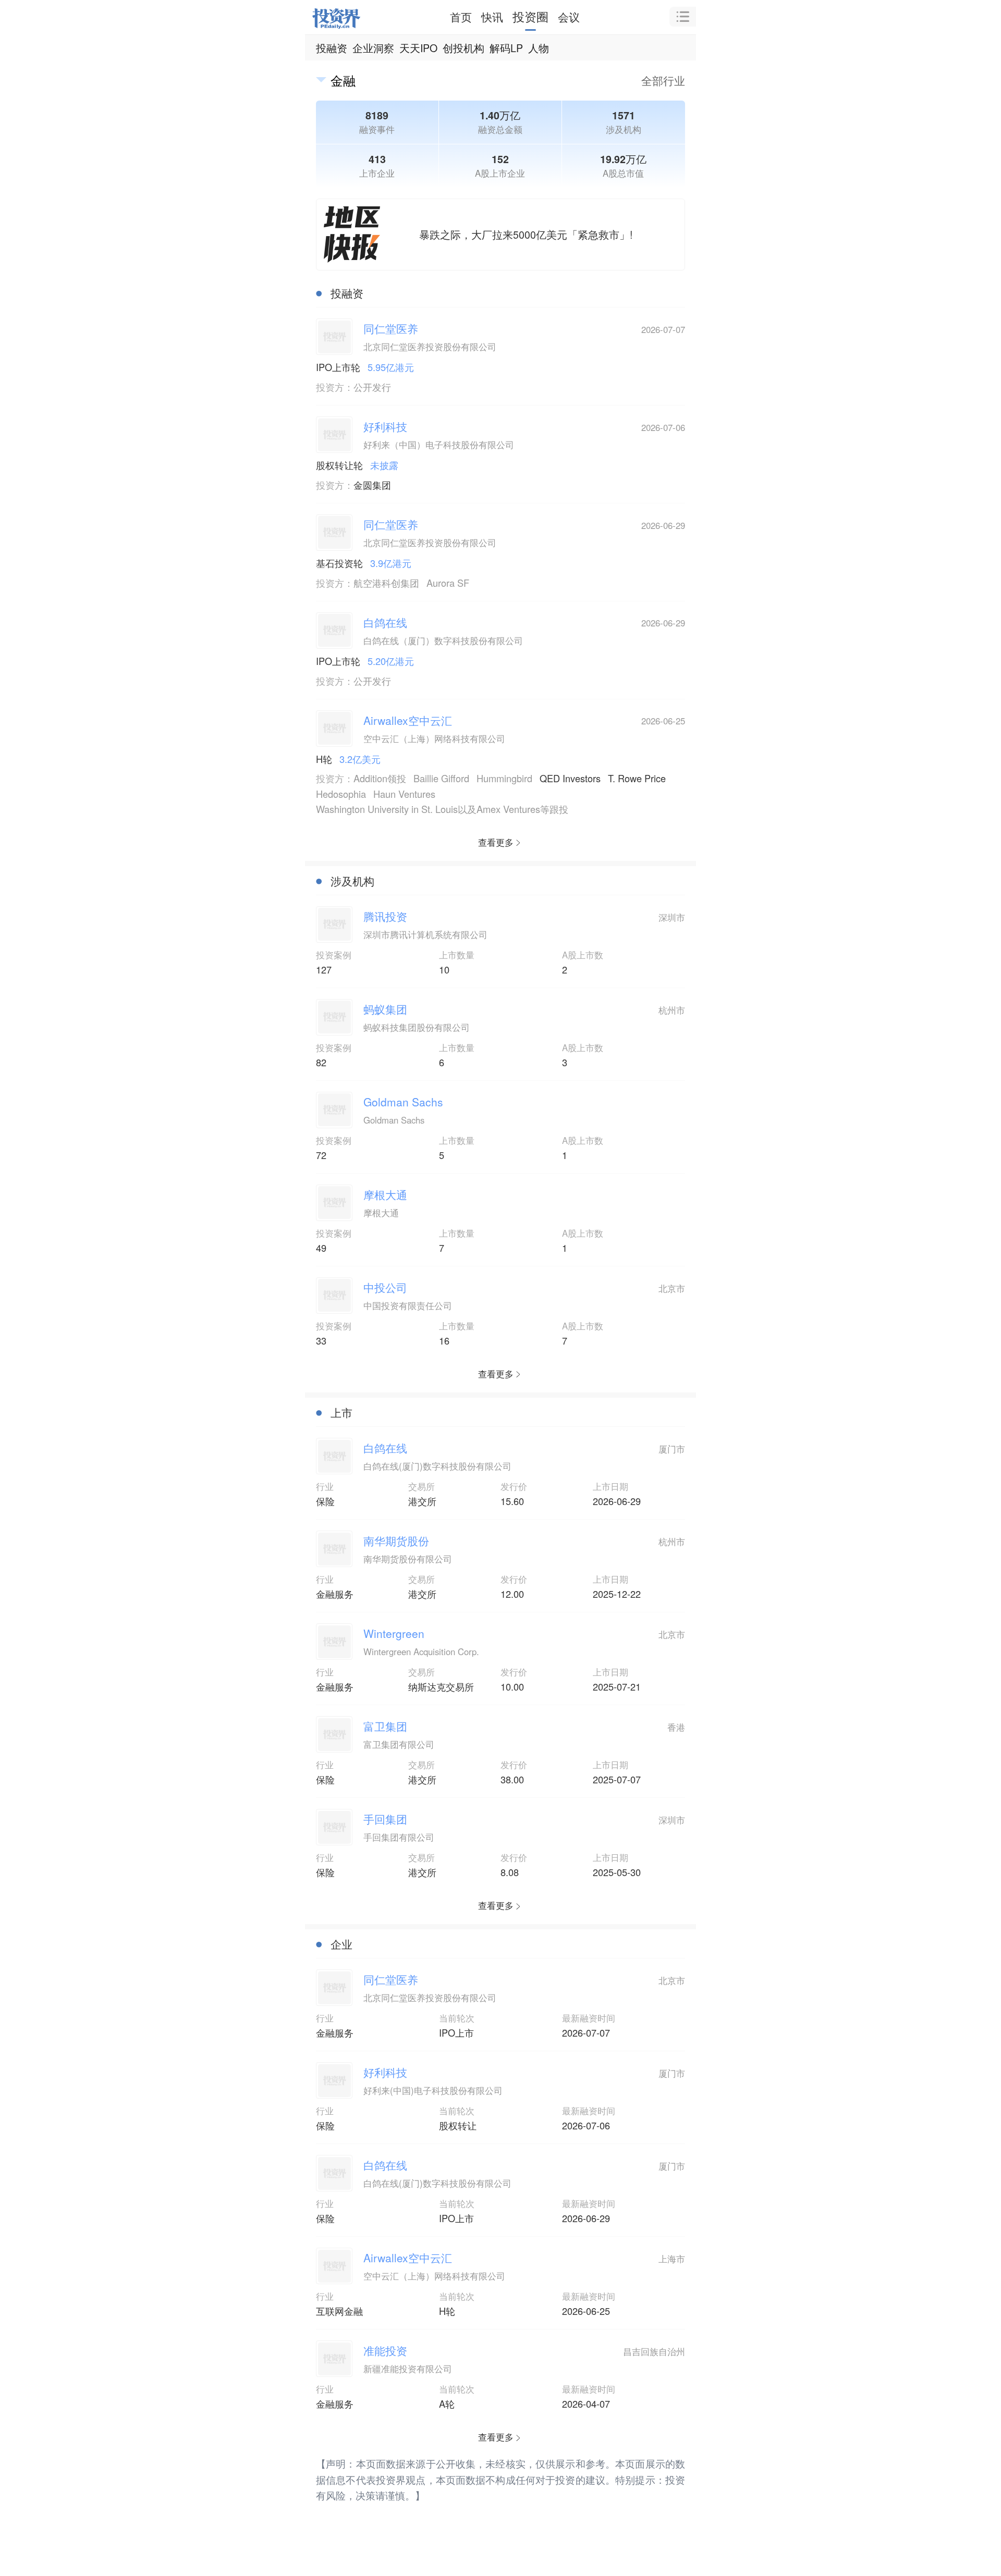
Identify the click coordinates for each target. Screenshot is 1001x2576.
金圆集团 (372, 485)
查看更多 (496, 842)
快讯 (492, 17)
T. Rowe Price (637, 778)
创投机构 (463, 48)
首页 (461, 17)
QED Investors (570, 778)
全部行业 (663, 80)
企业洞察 (373, 48)
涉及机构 (352, 881)
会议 (569, 17)
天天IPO (418, 48)
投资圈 (530, 16)
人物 (539, 48)
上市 (341, 1412)
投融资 (332, 48)
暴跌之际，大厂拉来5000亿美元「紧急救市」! (526, 234)
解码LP (506, 48)
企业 (341, 1944)
